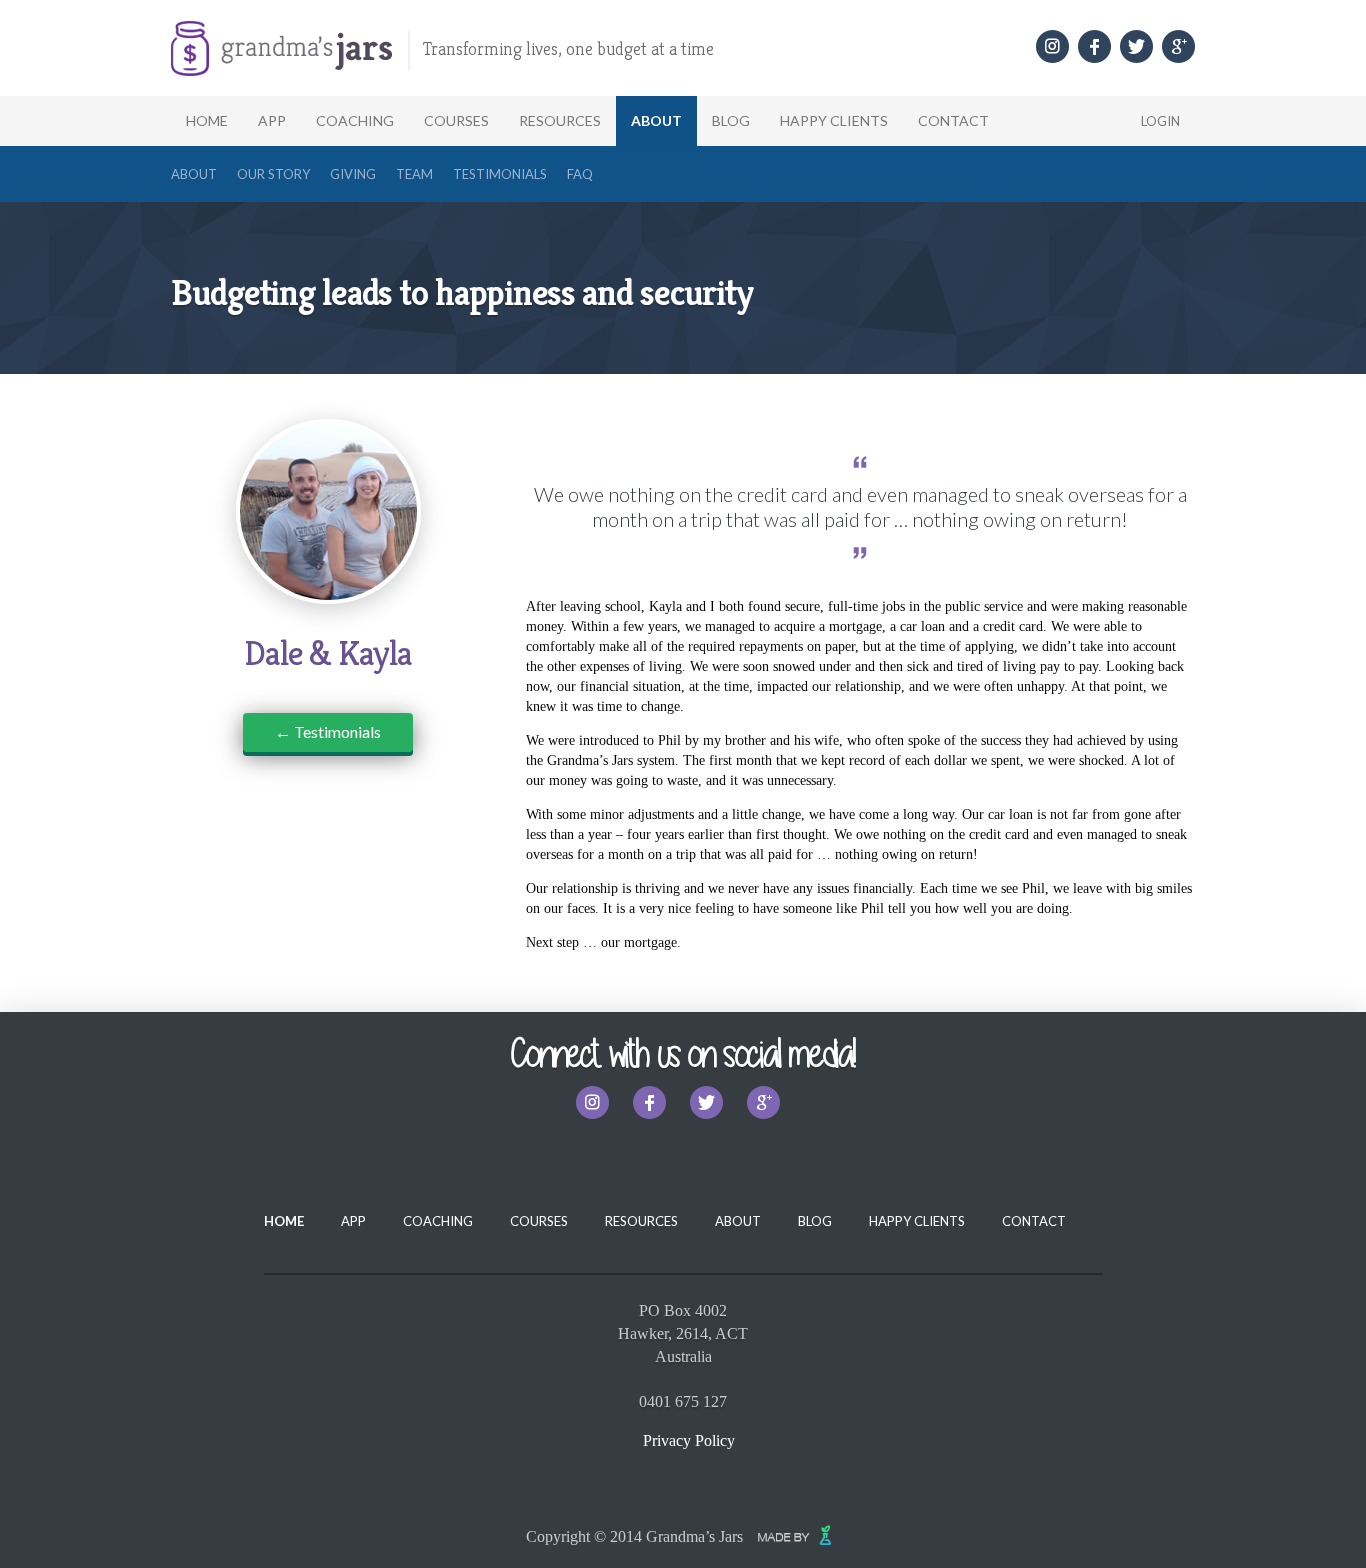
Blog (731, 120)
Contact (953, 120)
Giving (353, 174)
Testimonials (500, 174)
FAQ (580, 174)
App (272, 120)
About (656, 120)
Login (1160, 121)
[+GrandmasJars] (1178, 46)
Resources (560, 120)
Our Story (273, 174)
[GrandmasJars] (1094, 46)
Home (207, 120)
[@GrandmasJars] (1136, 46)
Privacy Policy (689, 1440)
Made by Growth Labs (799, 1535)
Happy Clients (834, 120)
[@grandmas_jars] (1052, 46)
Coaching (355, 120)
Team (414, 174)
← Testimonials (328, 731)
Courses (456, 120)
